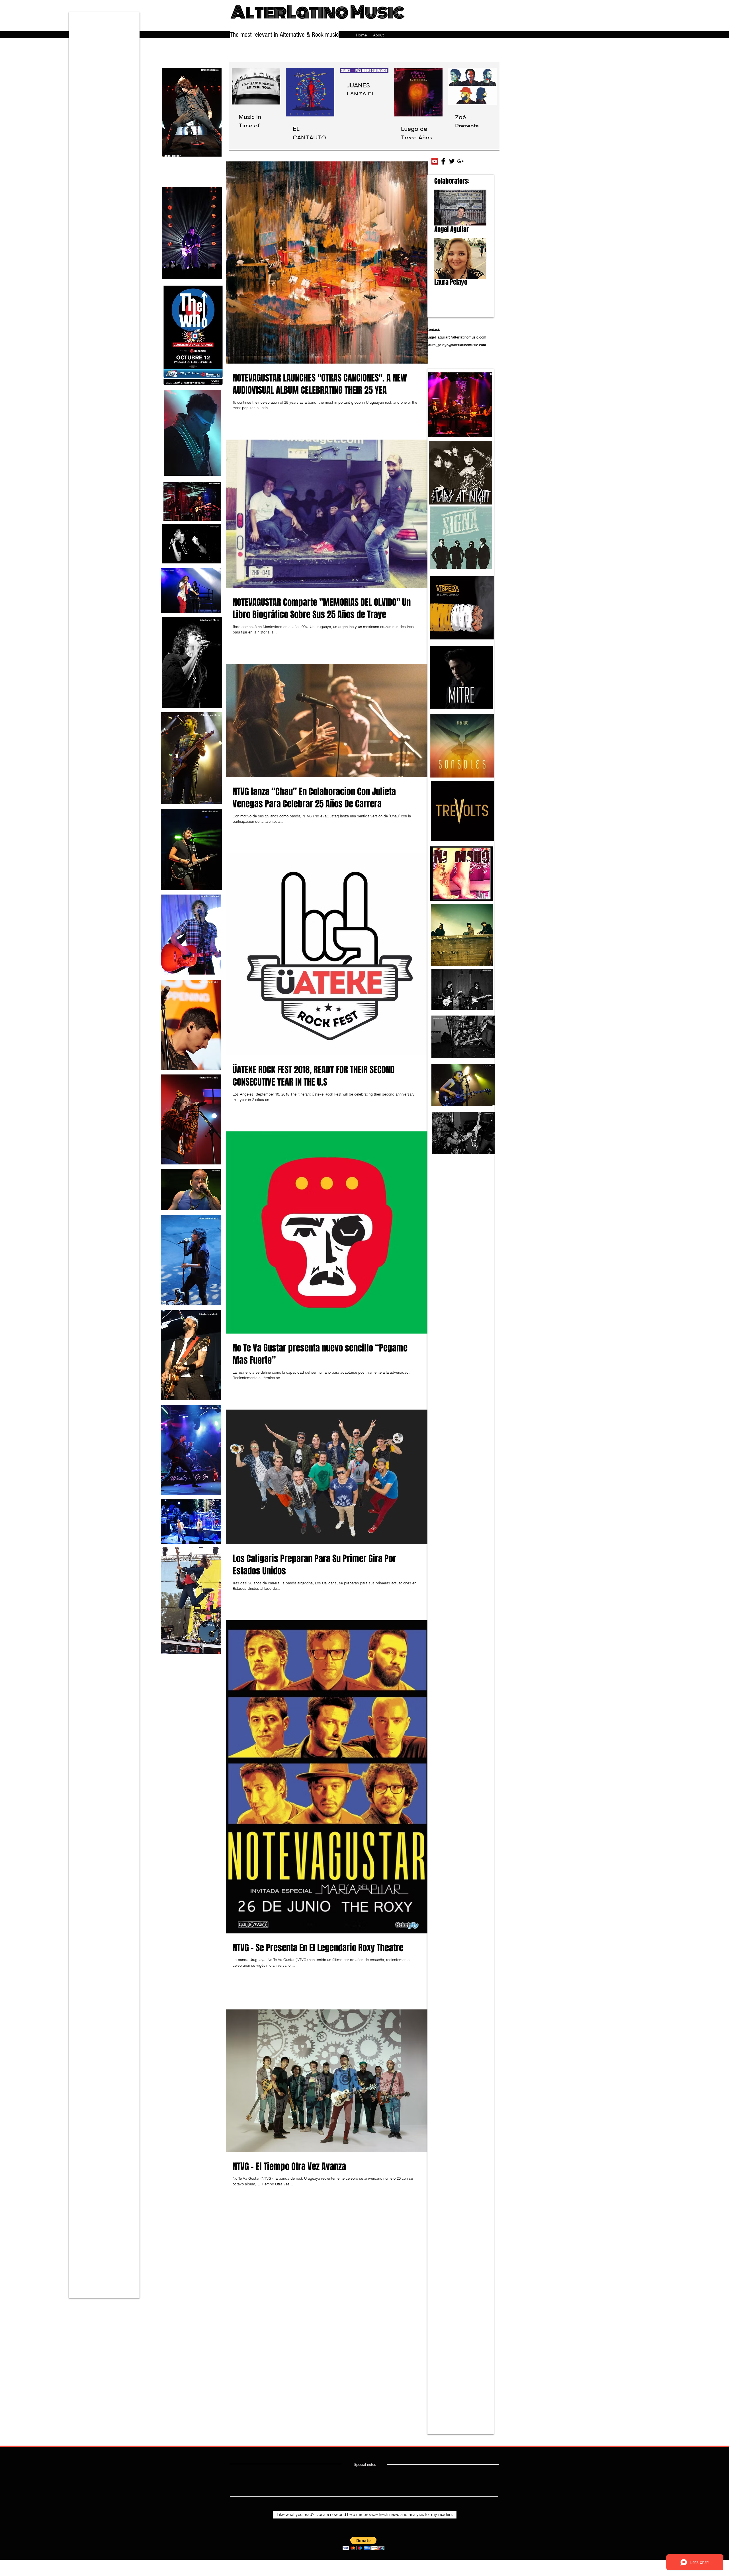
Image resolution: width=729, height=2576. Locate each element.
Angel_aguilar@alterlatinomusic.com (456, 337)
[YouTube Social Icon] (435, 161)
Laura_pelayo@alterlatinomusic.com (456, 345)
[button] (364, 2543)
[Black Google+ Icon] (460, 161)
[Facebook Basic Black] (443, 161)
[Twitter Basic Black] (452, 161)
